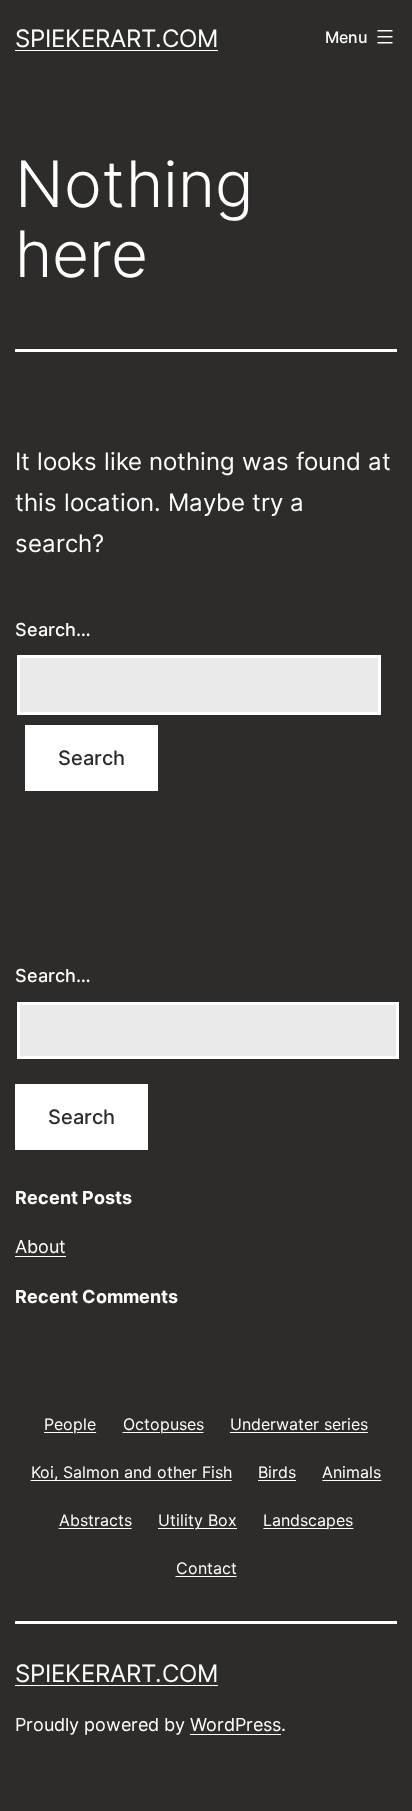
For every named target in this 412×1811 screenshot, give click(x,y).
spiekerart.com (116, 38)
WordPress (235, 1724)
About (40, 1246)
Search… (53, 629)
